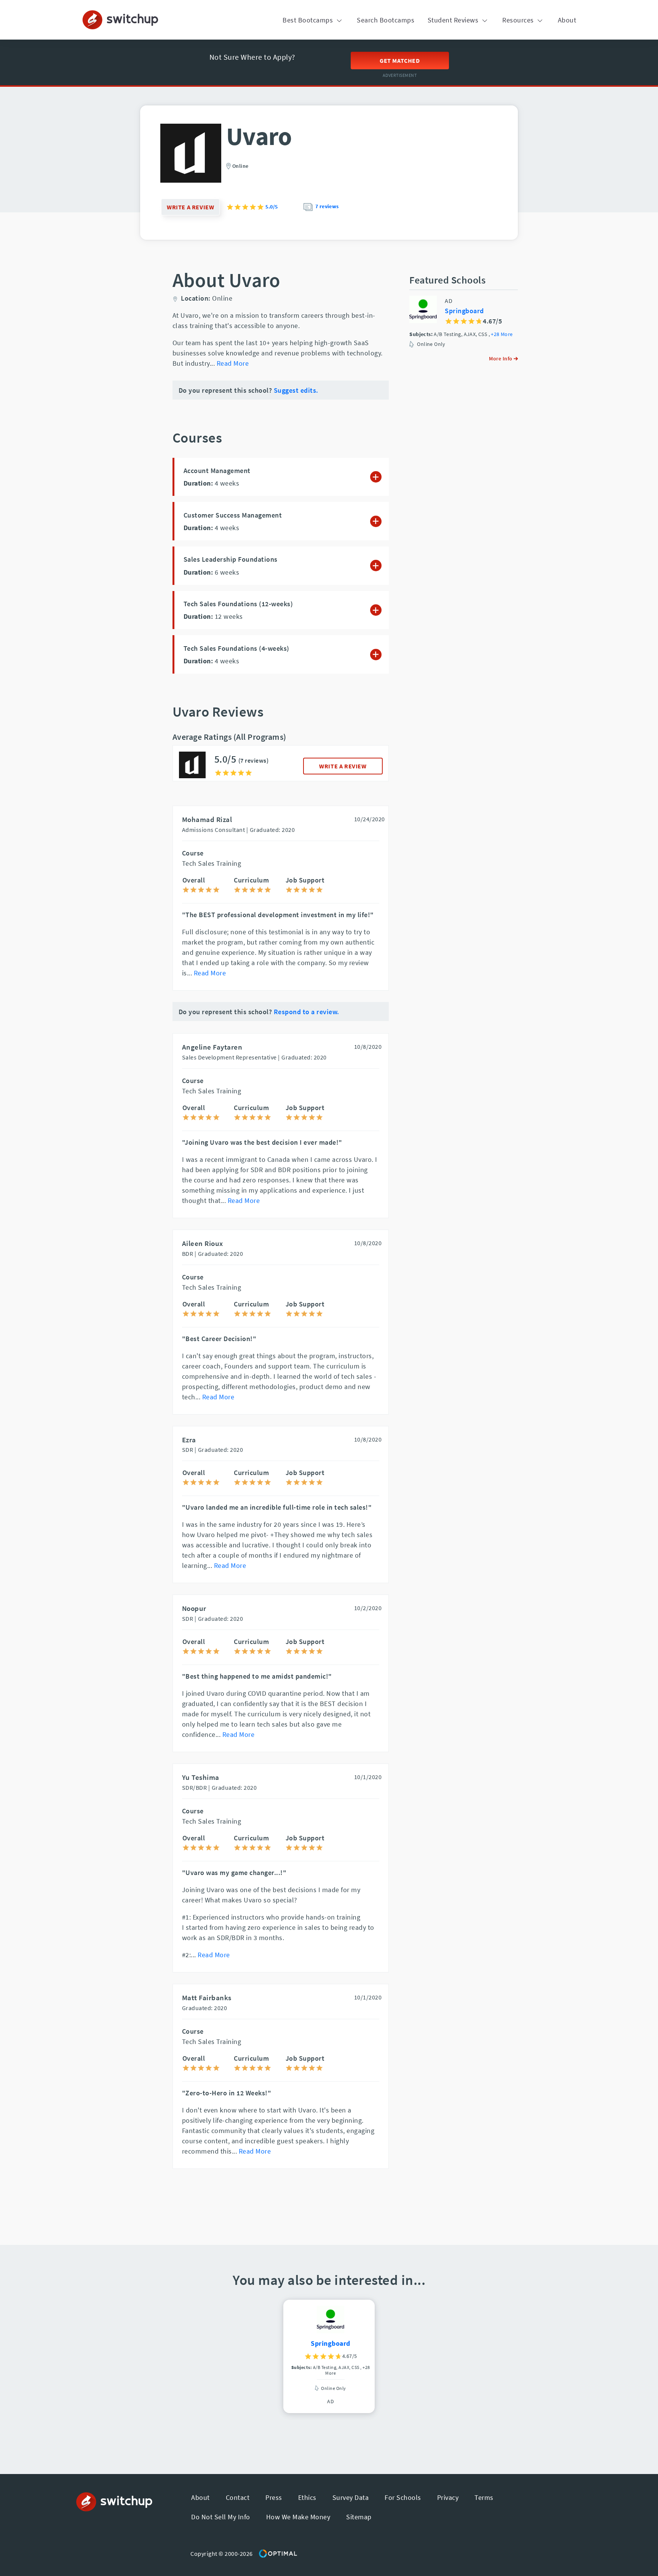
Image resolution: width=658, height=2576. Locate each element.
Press (274, 2497)
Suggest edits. (296, 390)
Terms (484, 2497)
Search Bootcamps (386, 20)
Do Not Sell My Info (221, 2517)
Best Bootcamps (309, 20)
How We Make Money (298, 2517)
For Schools (403, 2497)
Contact (238, 2497)
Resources (519, 20)
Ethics (307, 2497)
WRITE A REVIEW (343, 766)
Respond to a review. (307, 1012)
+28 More (502, 334)
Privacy (448, 2497)
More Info (501, 358)
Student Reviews (454, 20)
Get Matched (400, 61)
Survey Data (351, 2497)
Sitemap (359, 2517)
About (567, 20)
